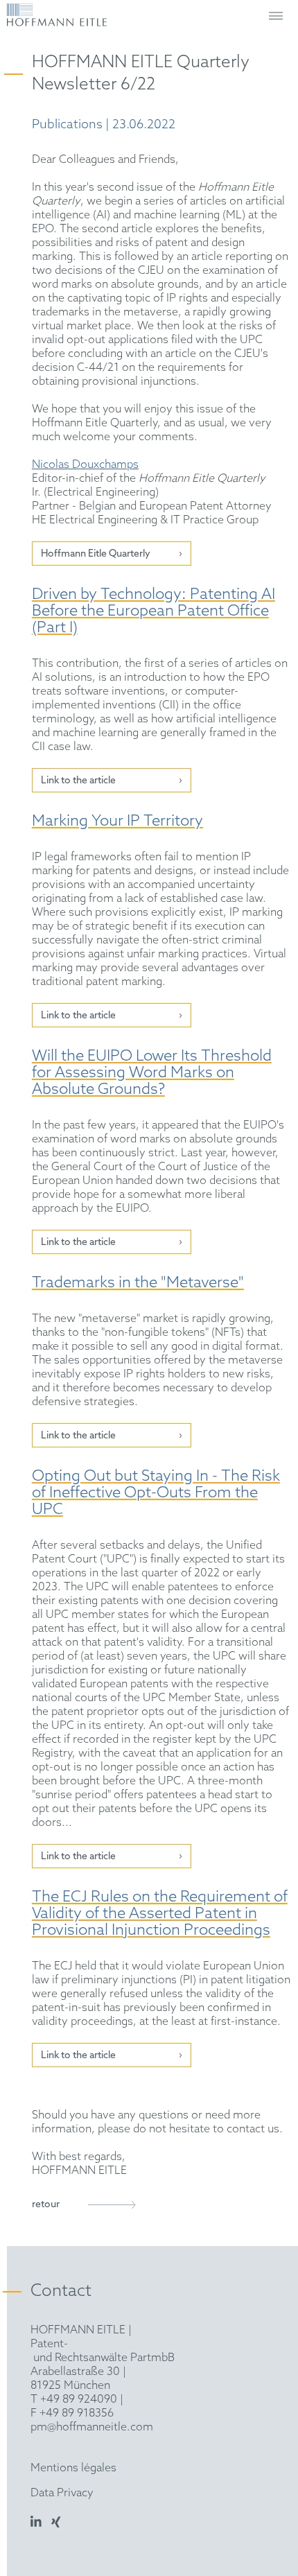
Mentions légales (73, 2468)
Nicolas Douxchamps (85, 465)
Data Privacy (62, 2493)
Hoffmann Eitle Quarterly (96, 554)
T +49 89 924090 (74, 2400)
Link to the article (78, 781)
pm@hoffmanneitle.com (92, 2427)
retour (46, 2205)
